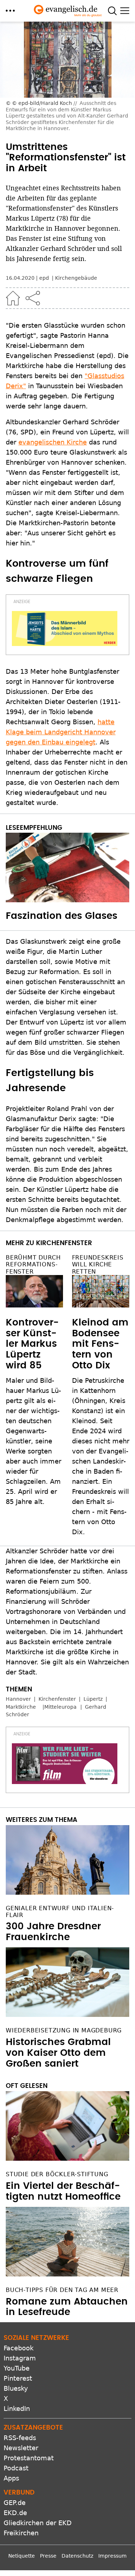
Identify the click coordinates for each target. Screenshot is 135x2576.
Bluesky (16, 2388)
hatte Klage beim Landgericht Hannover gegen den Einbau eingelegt (61, 732)
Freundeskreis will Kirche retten (98, 1264)
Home (13, 298)
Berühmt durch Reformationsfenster (33, 1264)
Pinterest (18, 2378)
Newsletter (21, 2448)
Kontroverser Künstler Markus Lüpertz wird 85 (32, 1344)
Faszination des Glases (62, 916)
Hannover (18, 1699)
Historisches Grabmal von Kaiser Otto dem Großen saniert (58, 2053)
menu (10, 11)
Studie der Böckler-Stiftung (57, 2174)
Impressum (112, 2556)
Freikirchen (21, 2533)
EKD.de (15, 2513)
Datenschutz (77, 2556)
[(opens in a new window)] (65, 629)
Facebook (19, 2348)
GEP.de (15, 2503)
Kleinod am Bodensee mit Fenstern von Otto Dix (100, 1344)
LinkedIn (17, 2409)
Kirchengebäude (76, 278)
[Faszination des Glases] (67, 867)
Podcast (16, 2468)
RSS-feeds (20, 2438)
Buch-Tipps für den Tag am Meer (62, 2290)
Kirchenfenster (57, 1699)
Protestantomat (29, 2458)
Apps (11, 2478)
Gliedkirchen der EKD (38, 2523)
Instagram (20, 2358)
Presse (48, 2556)
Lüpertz (93, 1699)
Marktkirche (21, 1707)
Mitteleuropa (60, 1707)
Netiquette (22, 2556)
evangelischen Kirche (53, 442)
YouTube (17, 2368)
